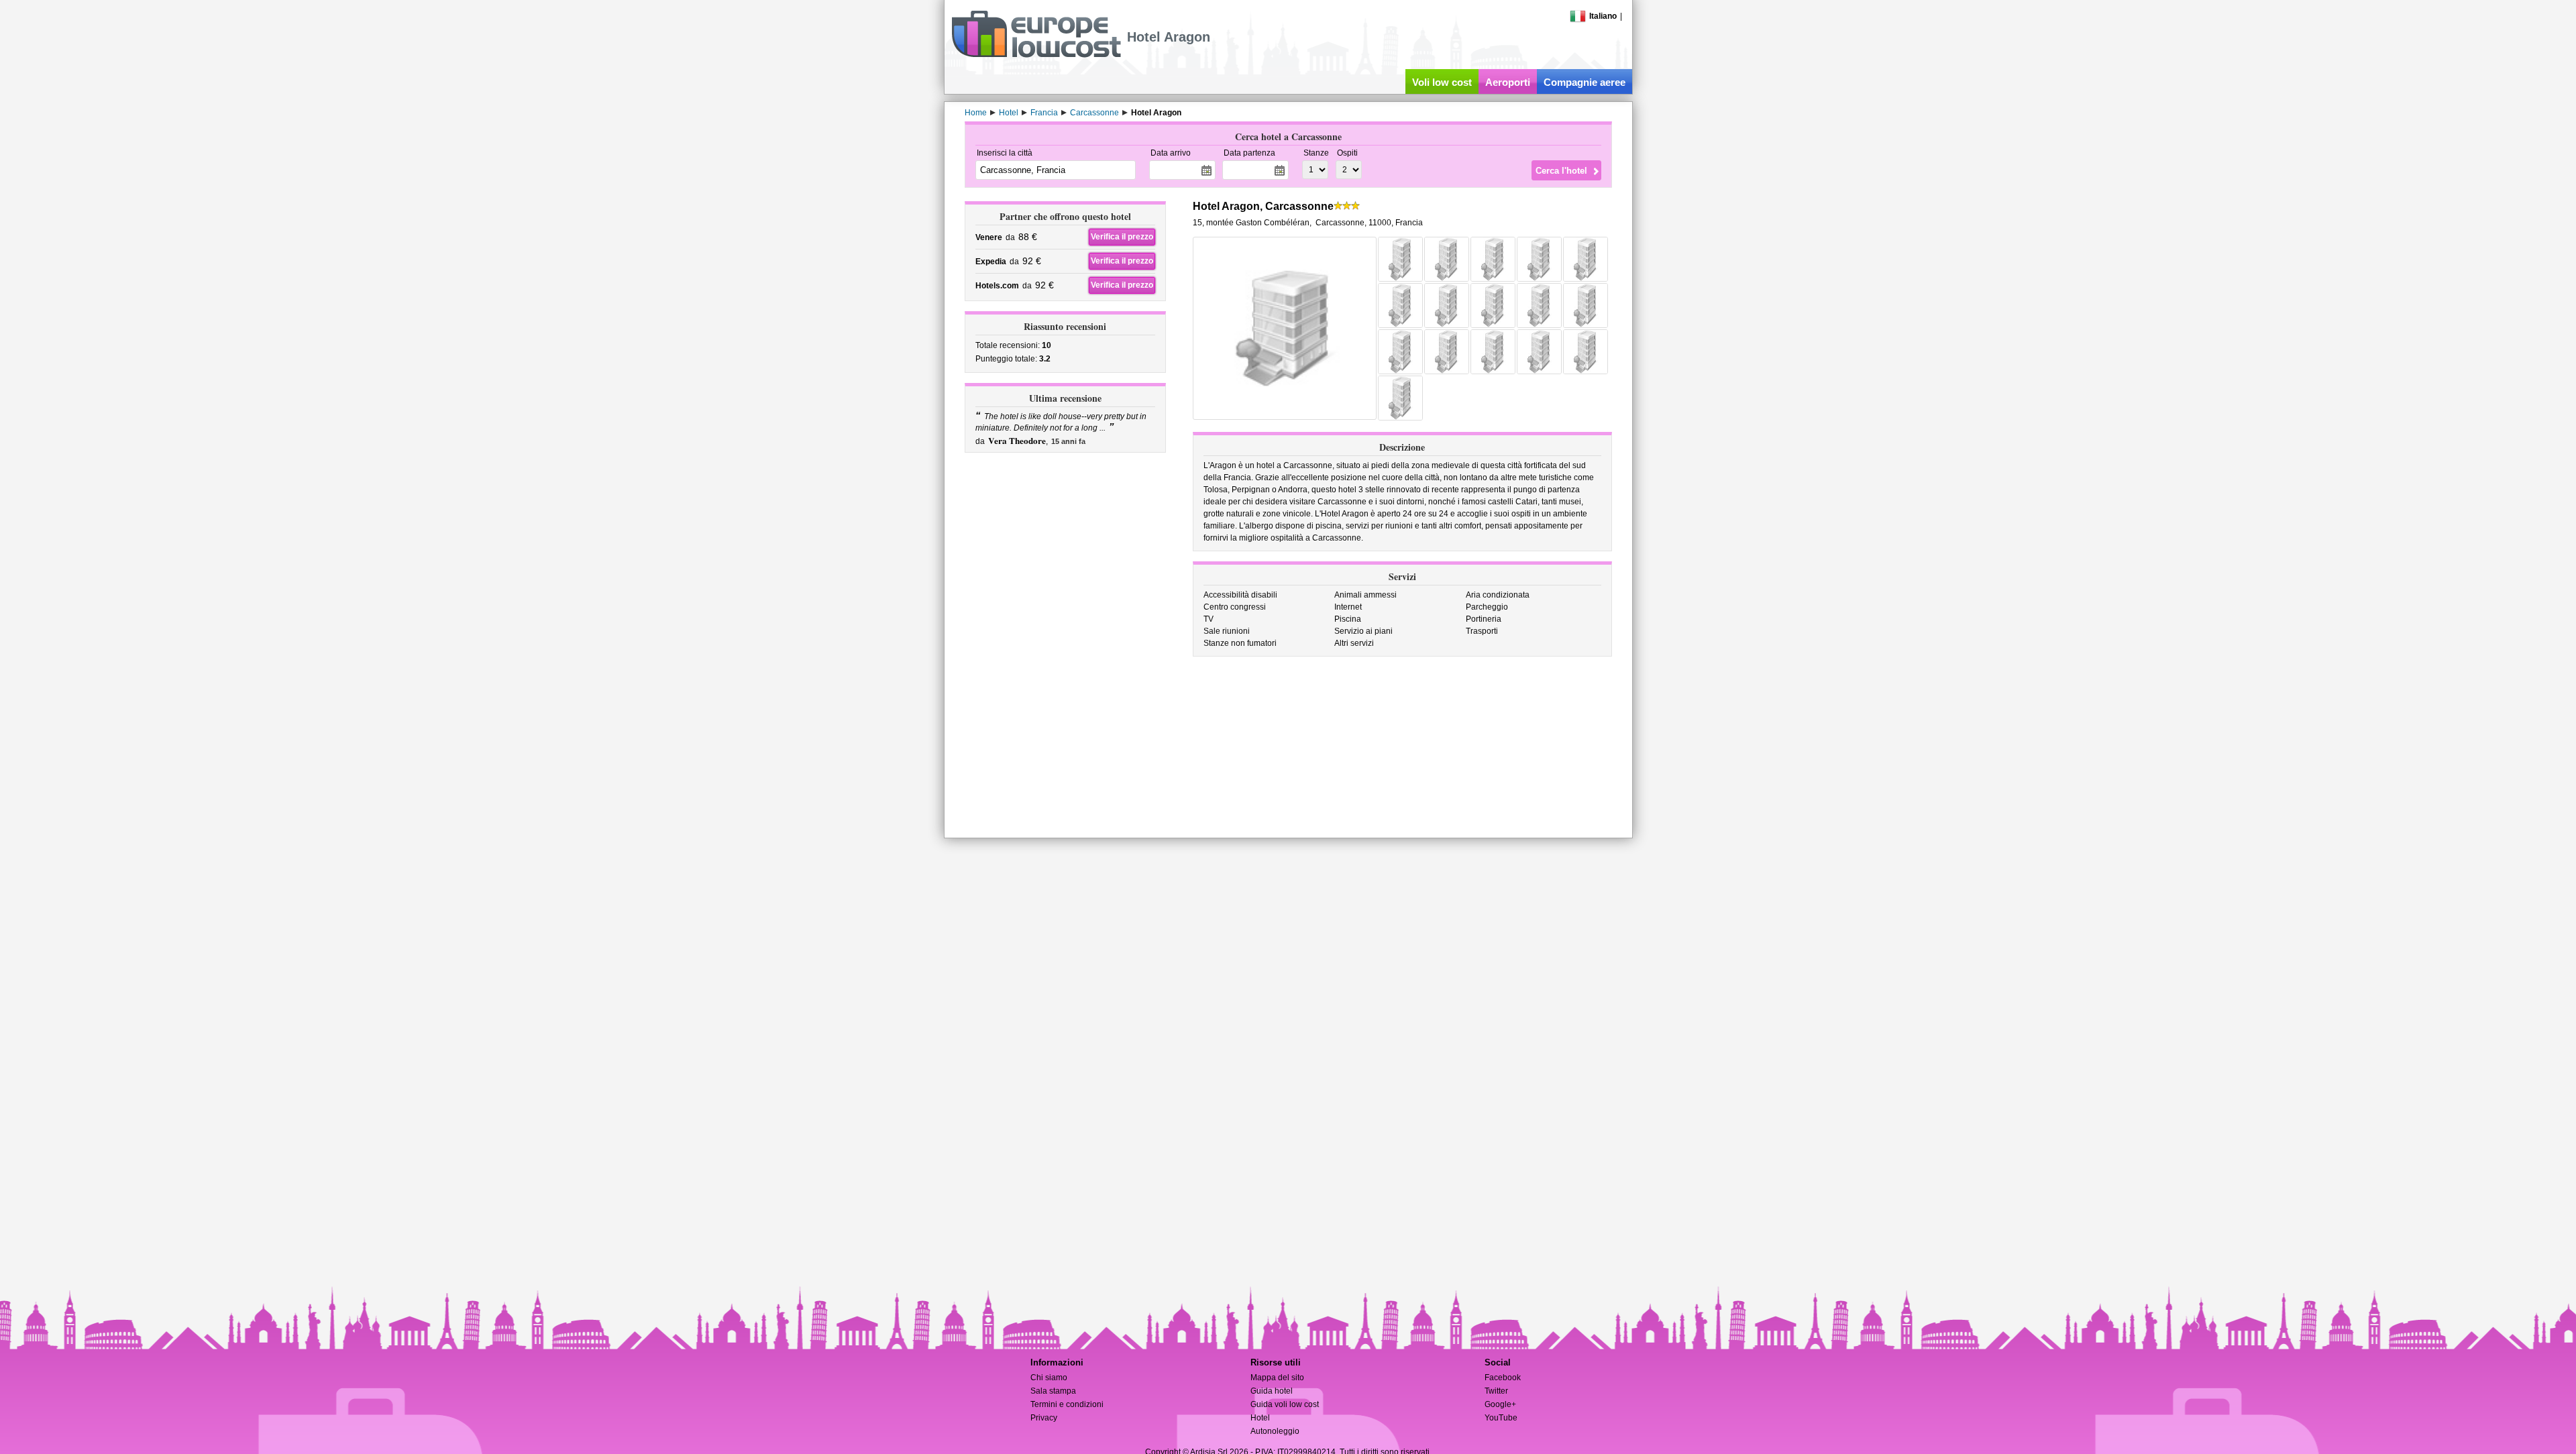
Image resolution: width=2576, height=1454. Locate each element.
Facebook (1503, 1378)
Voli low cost (1442, 82)
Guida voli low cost (1285, 1404)
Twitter (1496, 1391)
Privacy (1044, 1418)
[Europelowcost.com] (1036, 55)
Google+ (1500, 1404)
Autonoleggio (1275, 1431)
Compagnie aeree (1585, 82)
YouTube (1501, 1418)
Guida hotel (1272, 1391)
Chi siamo (1049, 1378)
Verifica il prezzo (1122, 237)
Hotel (1260, 1418)
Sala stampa (1053, 1391)
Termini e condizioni (1067, 1404)
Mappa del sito (1277, 1378)
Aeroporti (1508, 82)
